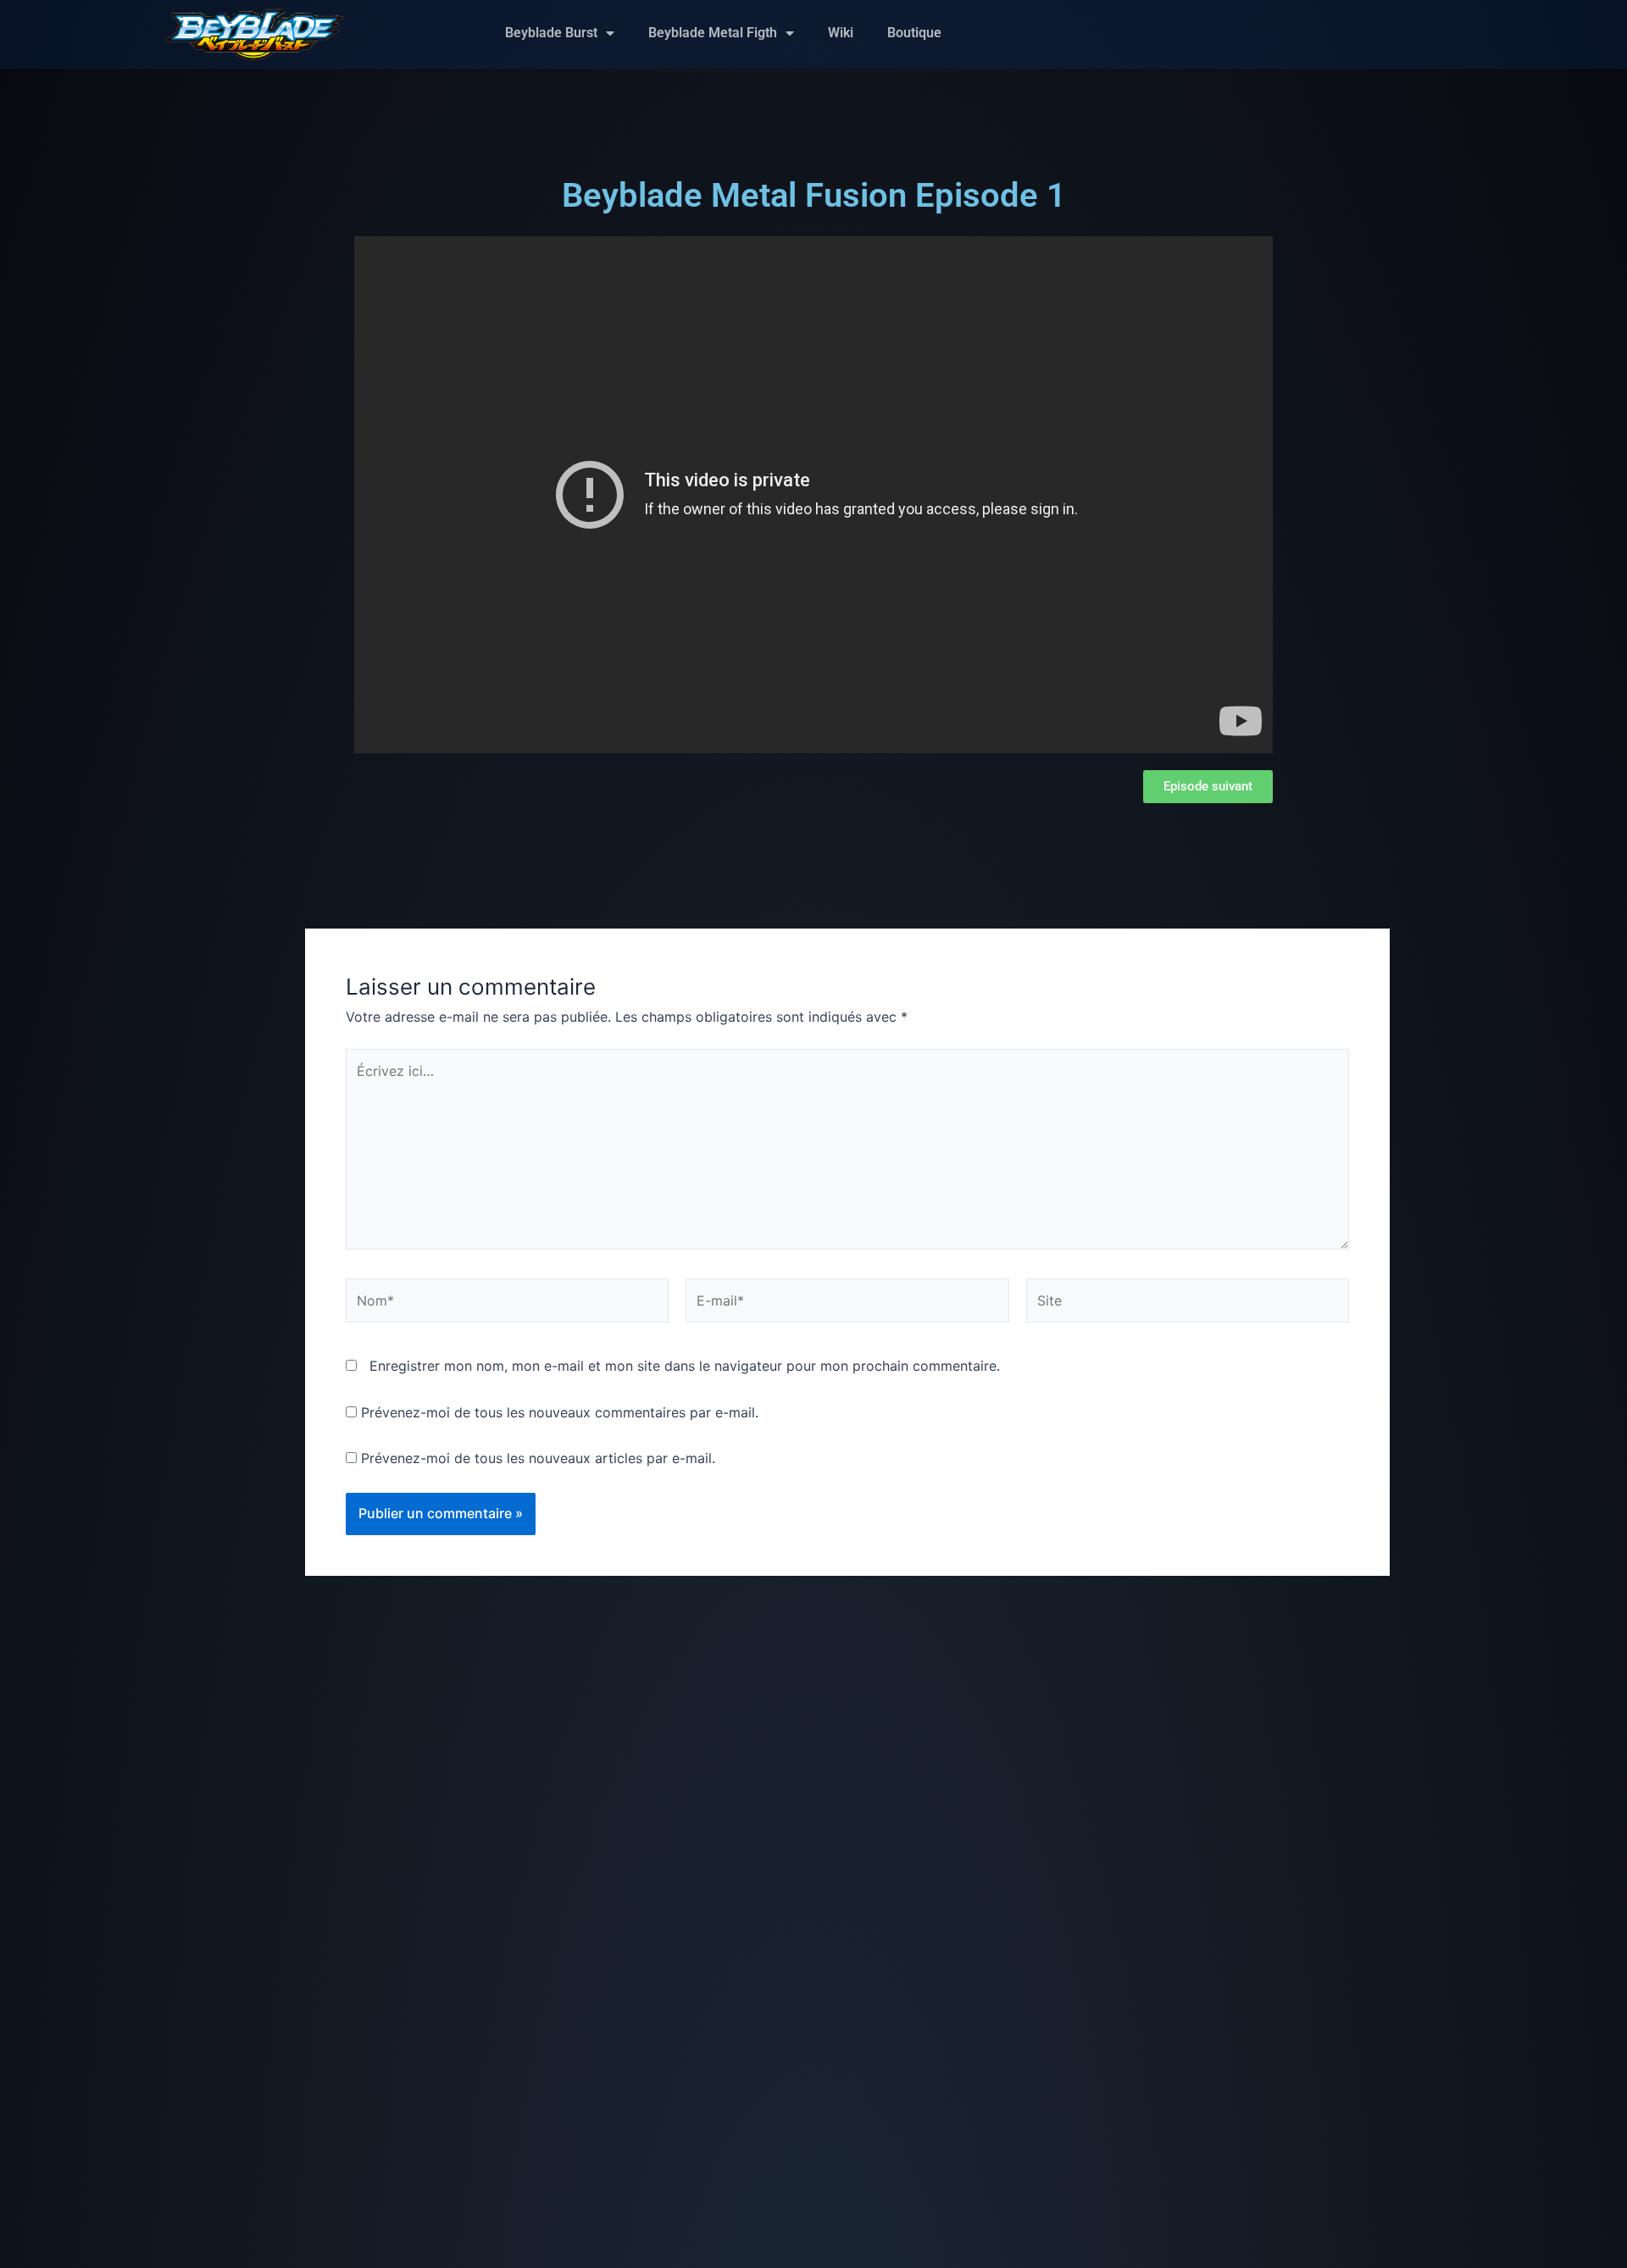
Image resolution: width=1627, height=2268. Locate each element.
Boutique (914, 33)
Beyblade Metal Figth (713, 33)
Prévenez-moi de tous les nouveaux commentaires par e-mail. (560, 1412)
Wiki (841, 33)
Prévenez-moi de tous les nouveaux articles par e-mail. (538, 1458)
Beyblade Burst (551, 33)
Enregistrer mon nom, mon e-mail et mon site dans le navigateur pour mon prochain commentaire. (685, 1366)
